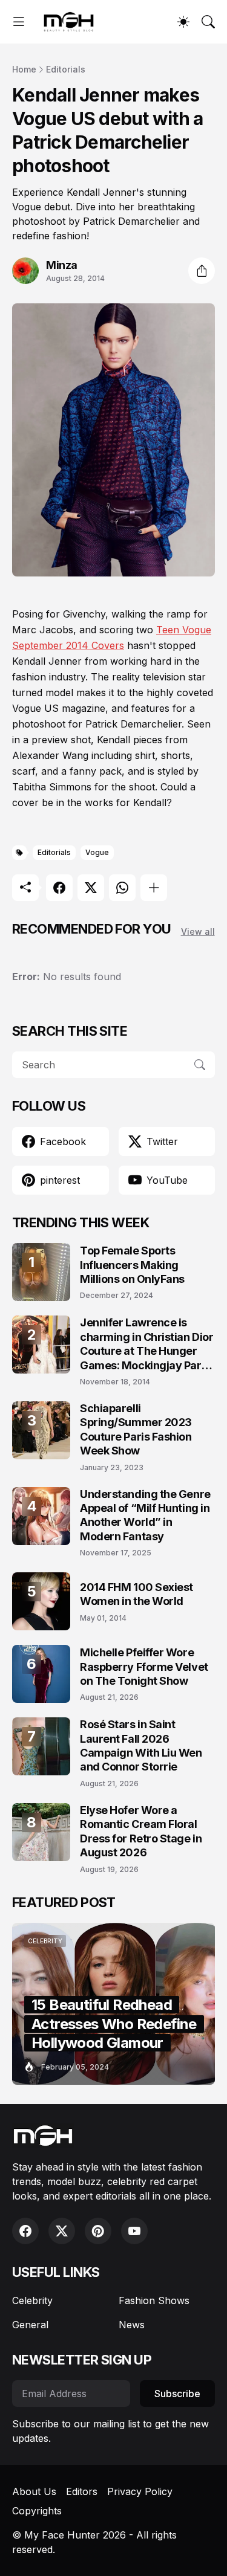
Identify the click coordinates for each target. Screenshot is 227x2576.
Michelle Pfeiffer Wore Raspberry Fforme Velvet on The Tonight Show (144, 1667)
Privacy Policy (140, 2491)
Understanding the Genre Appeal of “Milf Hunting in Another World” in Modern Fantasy (145, 1515)
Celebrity (32, 2300)
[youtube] (134, 2231)
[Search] (208, 22)
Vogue (97, 852)
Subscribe (177, 2394)
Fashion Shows (154, 2300)
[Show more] (154, 888)
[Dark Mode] (183, 22)
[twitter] (62, 2231)
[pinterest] (98, 2231)
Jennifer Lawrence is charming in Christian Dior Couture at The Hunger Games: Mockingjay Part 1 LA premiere (146, 1344)
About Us (34, 2491)
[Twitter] (91, 888)
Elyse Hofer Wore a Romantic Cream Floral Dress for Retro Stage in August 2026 (141, 1831)
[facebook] (25, 2231)
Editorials (66, 69)
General (30, 2325)
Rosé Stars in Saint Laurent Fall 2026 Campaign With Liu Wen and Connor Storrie (141, 1745)
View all (198, 931)
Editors (82, 2491)
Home (24, 69)
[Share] (202, 271)
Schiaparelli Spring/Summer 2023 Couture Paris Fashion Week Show (136, 1429)
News (132, 2325)
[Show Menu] (19, 22)
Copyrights (37, 2511)
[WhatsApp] (122, 888)
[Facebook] (59, 888)
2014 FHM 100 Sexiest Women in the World (137, 1594)
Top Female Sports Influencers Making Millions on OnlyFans (132, 1265)
